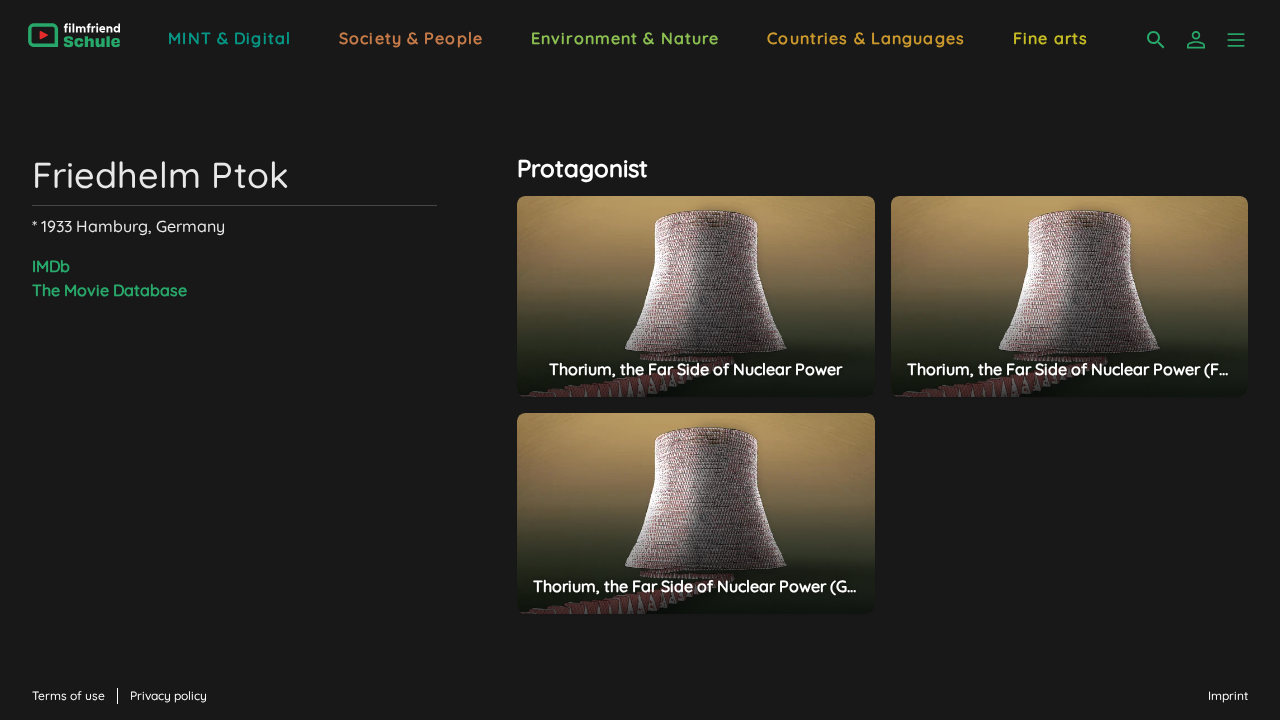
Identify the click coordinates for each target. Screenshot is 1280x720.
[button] (1236, 40)
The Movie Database (109, 290)
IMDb (51, 266)
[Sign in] (1196, 40)
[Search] (1156, 40)
